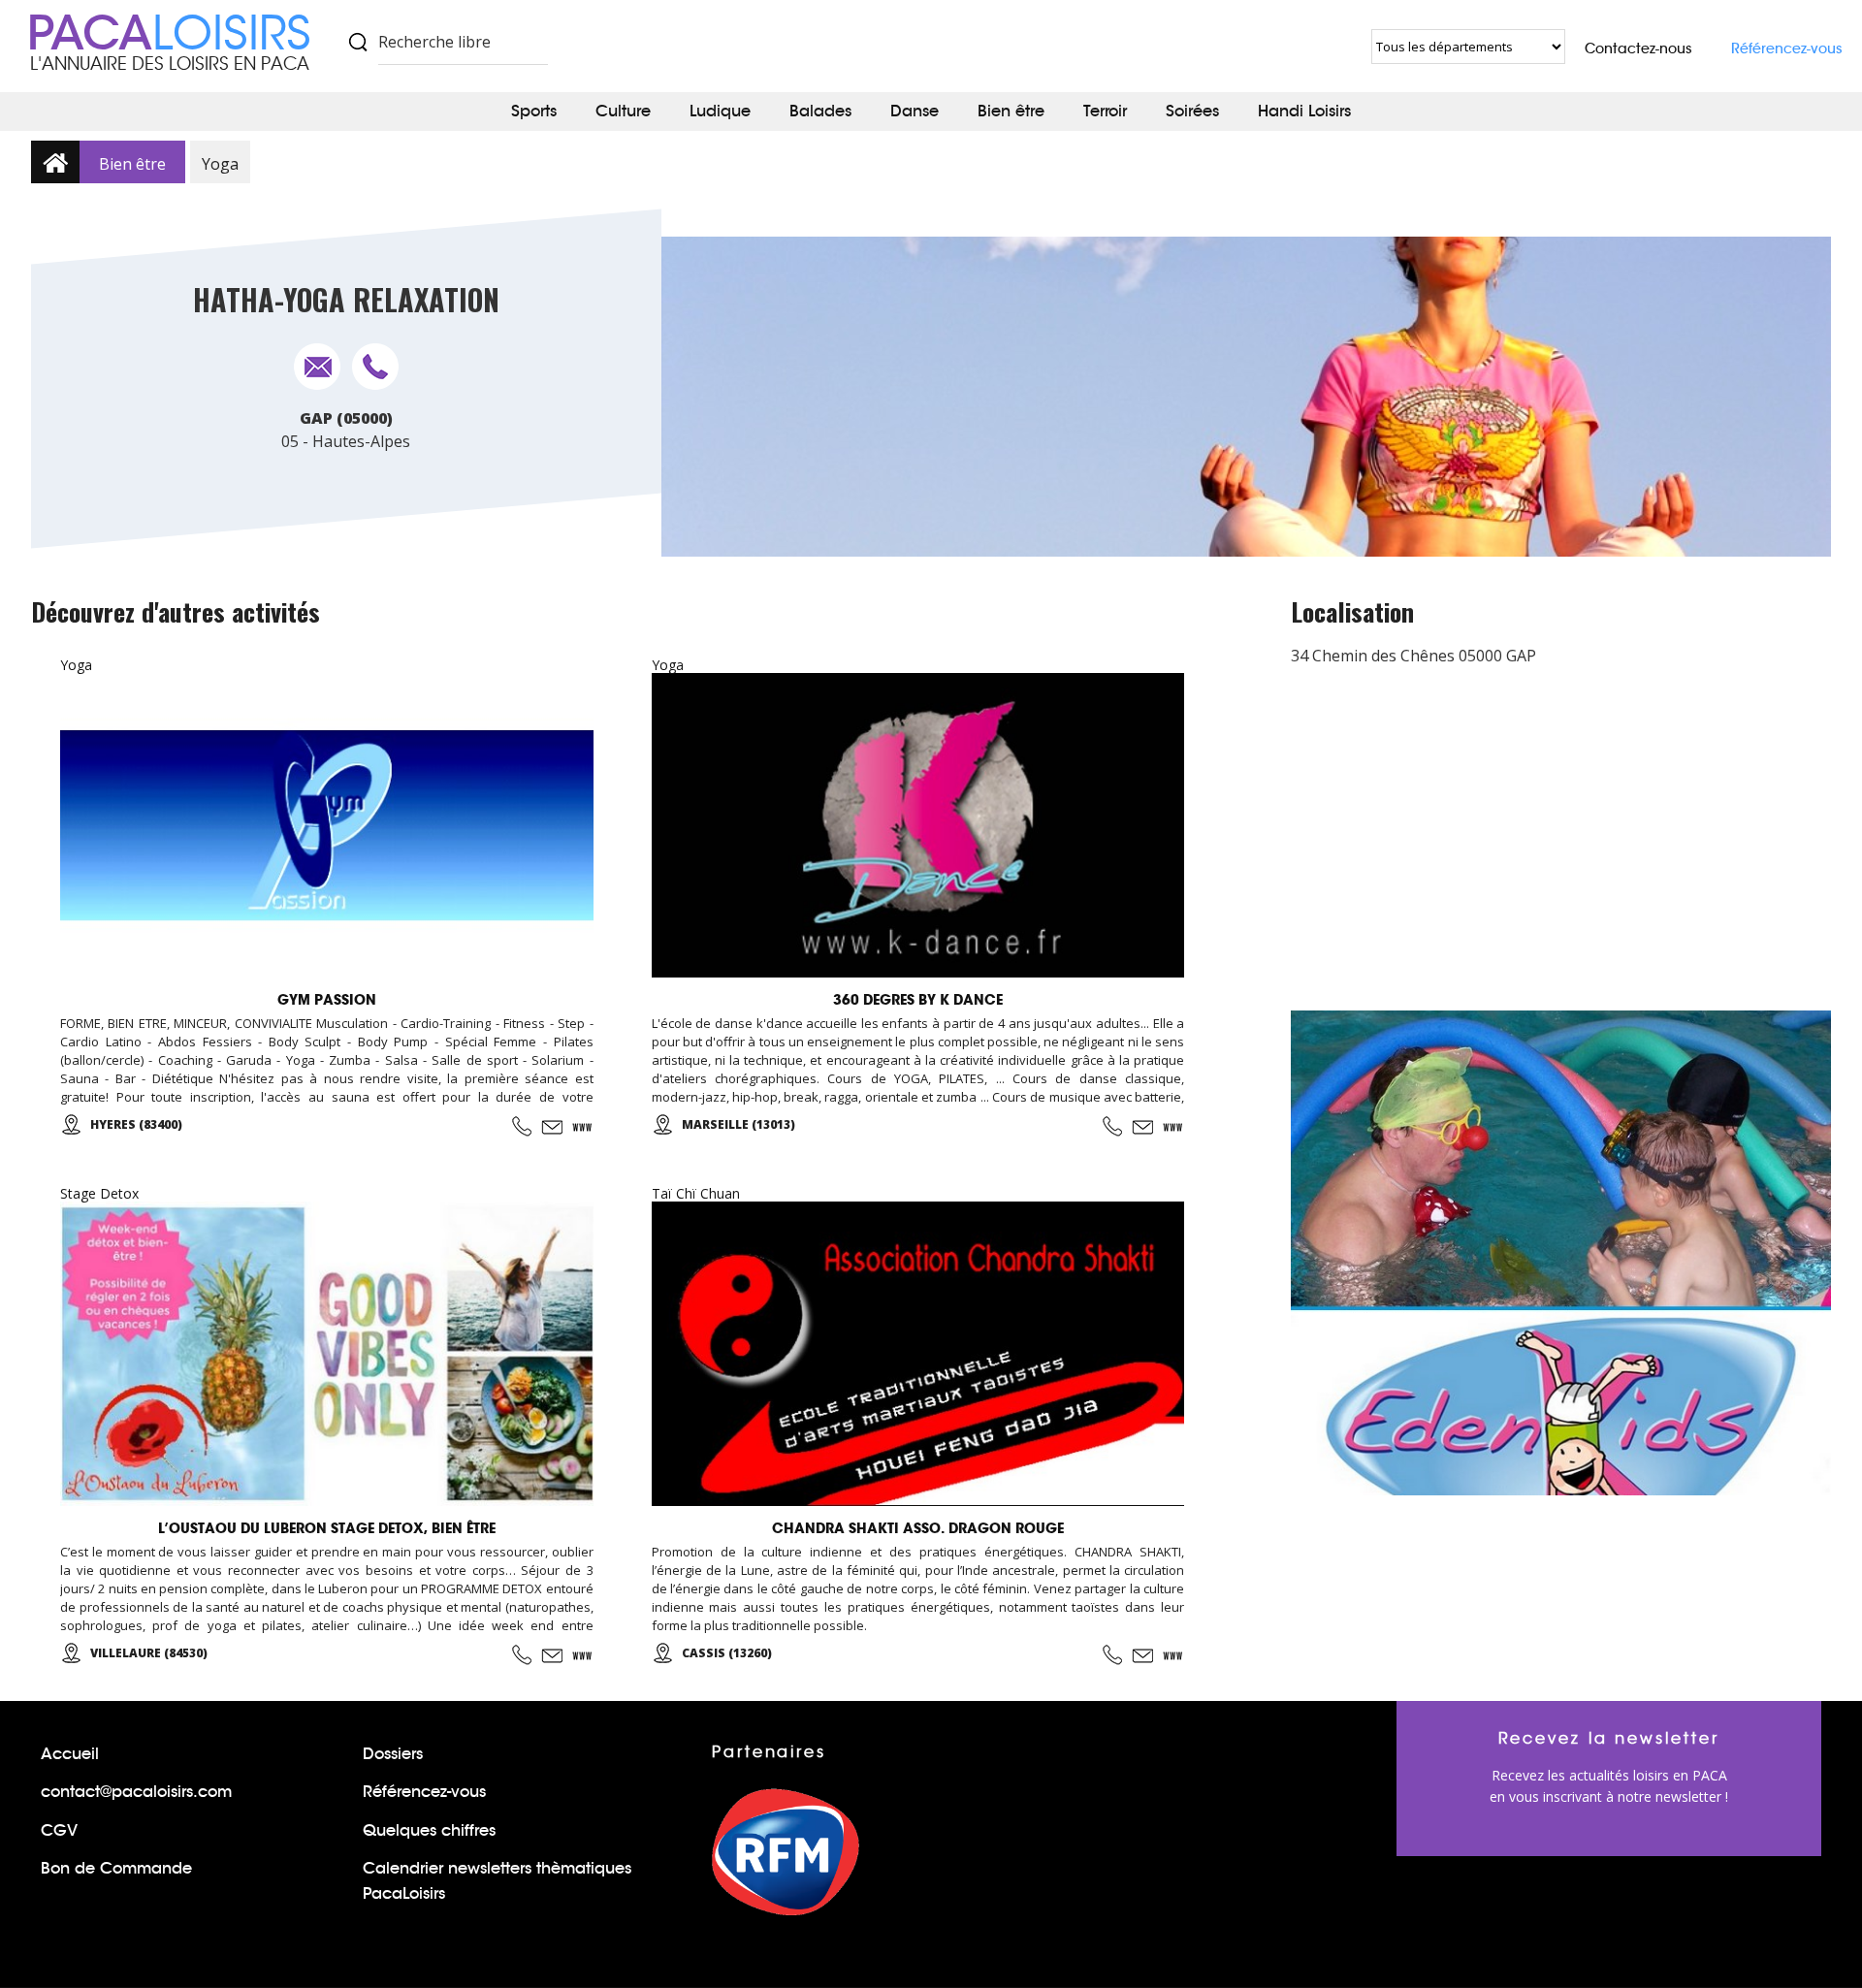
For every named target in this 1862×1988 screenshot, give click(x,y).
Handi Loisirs (1304, 111)
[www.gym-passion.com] (583, 1127)
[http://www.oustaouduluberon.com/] (583, 1655)
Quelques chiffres (429, 1830)
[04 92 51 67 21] (375, 367)
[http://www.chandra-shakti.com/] (1173, 1655)
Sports (534, 111)
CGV (59, 1830)
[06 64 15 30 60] (1112, 1655)
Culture (623, 111)
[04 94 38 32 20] (522, 1126)
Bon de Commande (116, 1868)
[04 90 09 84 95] (522, 1655)
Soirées (1192, 111)
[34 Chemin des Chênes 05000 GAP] (317, 367)
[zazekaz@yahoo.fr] (1142, 1655)
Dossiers (393, 1754)
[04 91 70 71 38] (1112, 1126)
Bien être (1011, 111)
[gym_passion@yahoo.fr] (552, 1127)
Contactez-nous (1638, 48)
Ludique (720, 111)
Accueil (70, 1754)
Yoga (220, 164)
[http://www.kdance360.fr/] (1173, 1127)
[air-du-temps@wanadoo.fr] (552, 1655)
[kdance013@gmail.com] (1142, 1127)
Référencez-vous (1787, 48)
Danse (915, 111)
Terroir (1105, 111)
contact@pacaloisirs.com (136, 1792)
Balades (820, 111)
